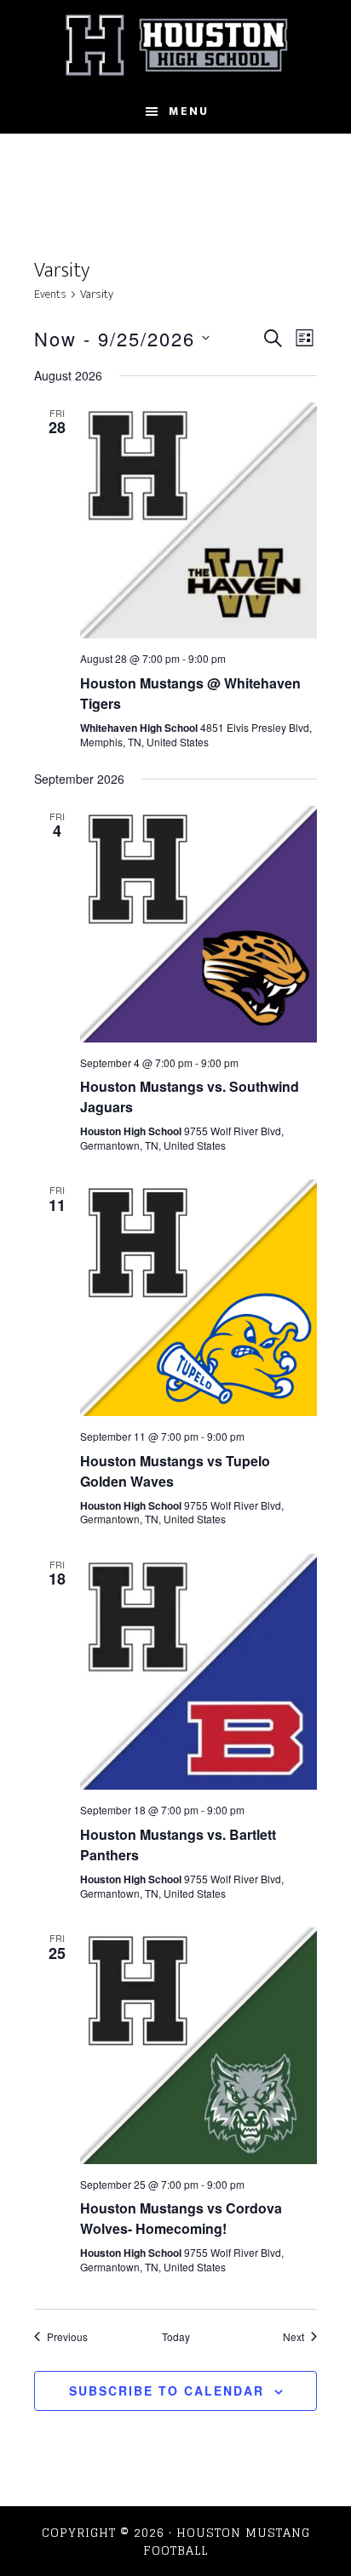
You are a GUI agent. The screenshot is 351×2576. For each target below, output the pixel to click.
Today (176, 2337)
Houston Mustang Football (176, 45)
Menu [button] (189, 111)
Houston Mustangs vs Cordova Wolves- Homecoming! (181, 2218)
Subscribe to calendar (167, 2390)
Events (50, 295)
